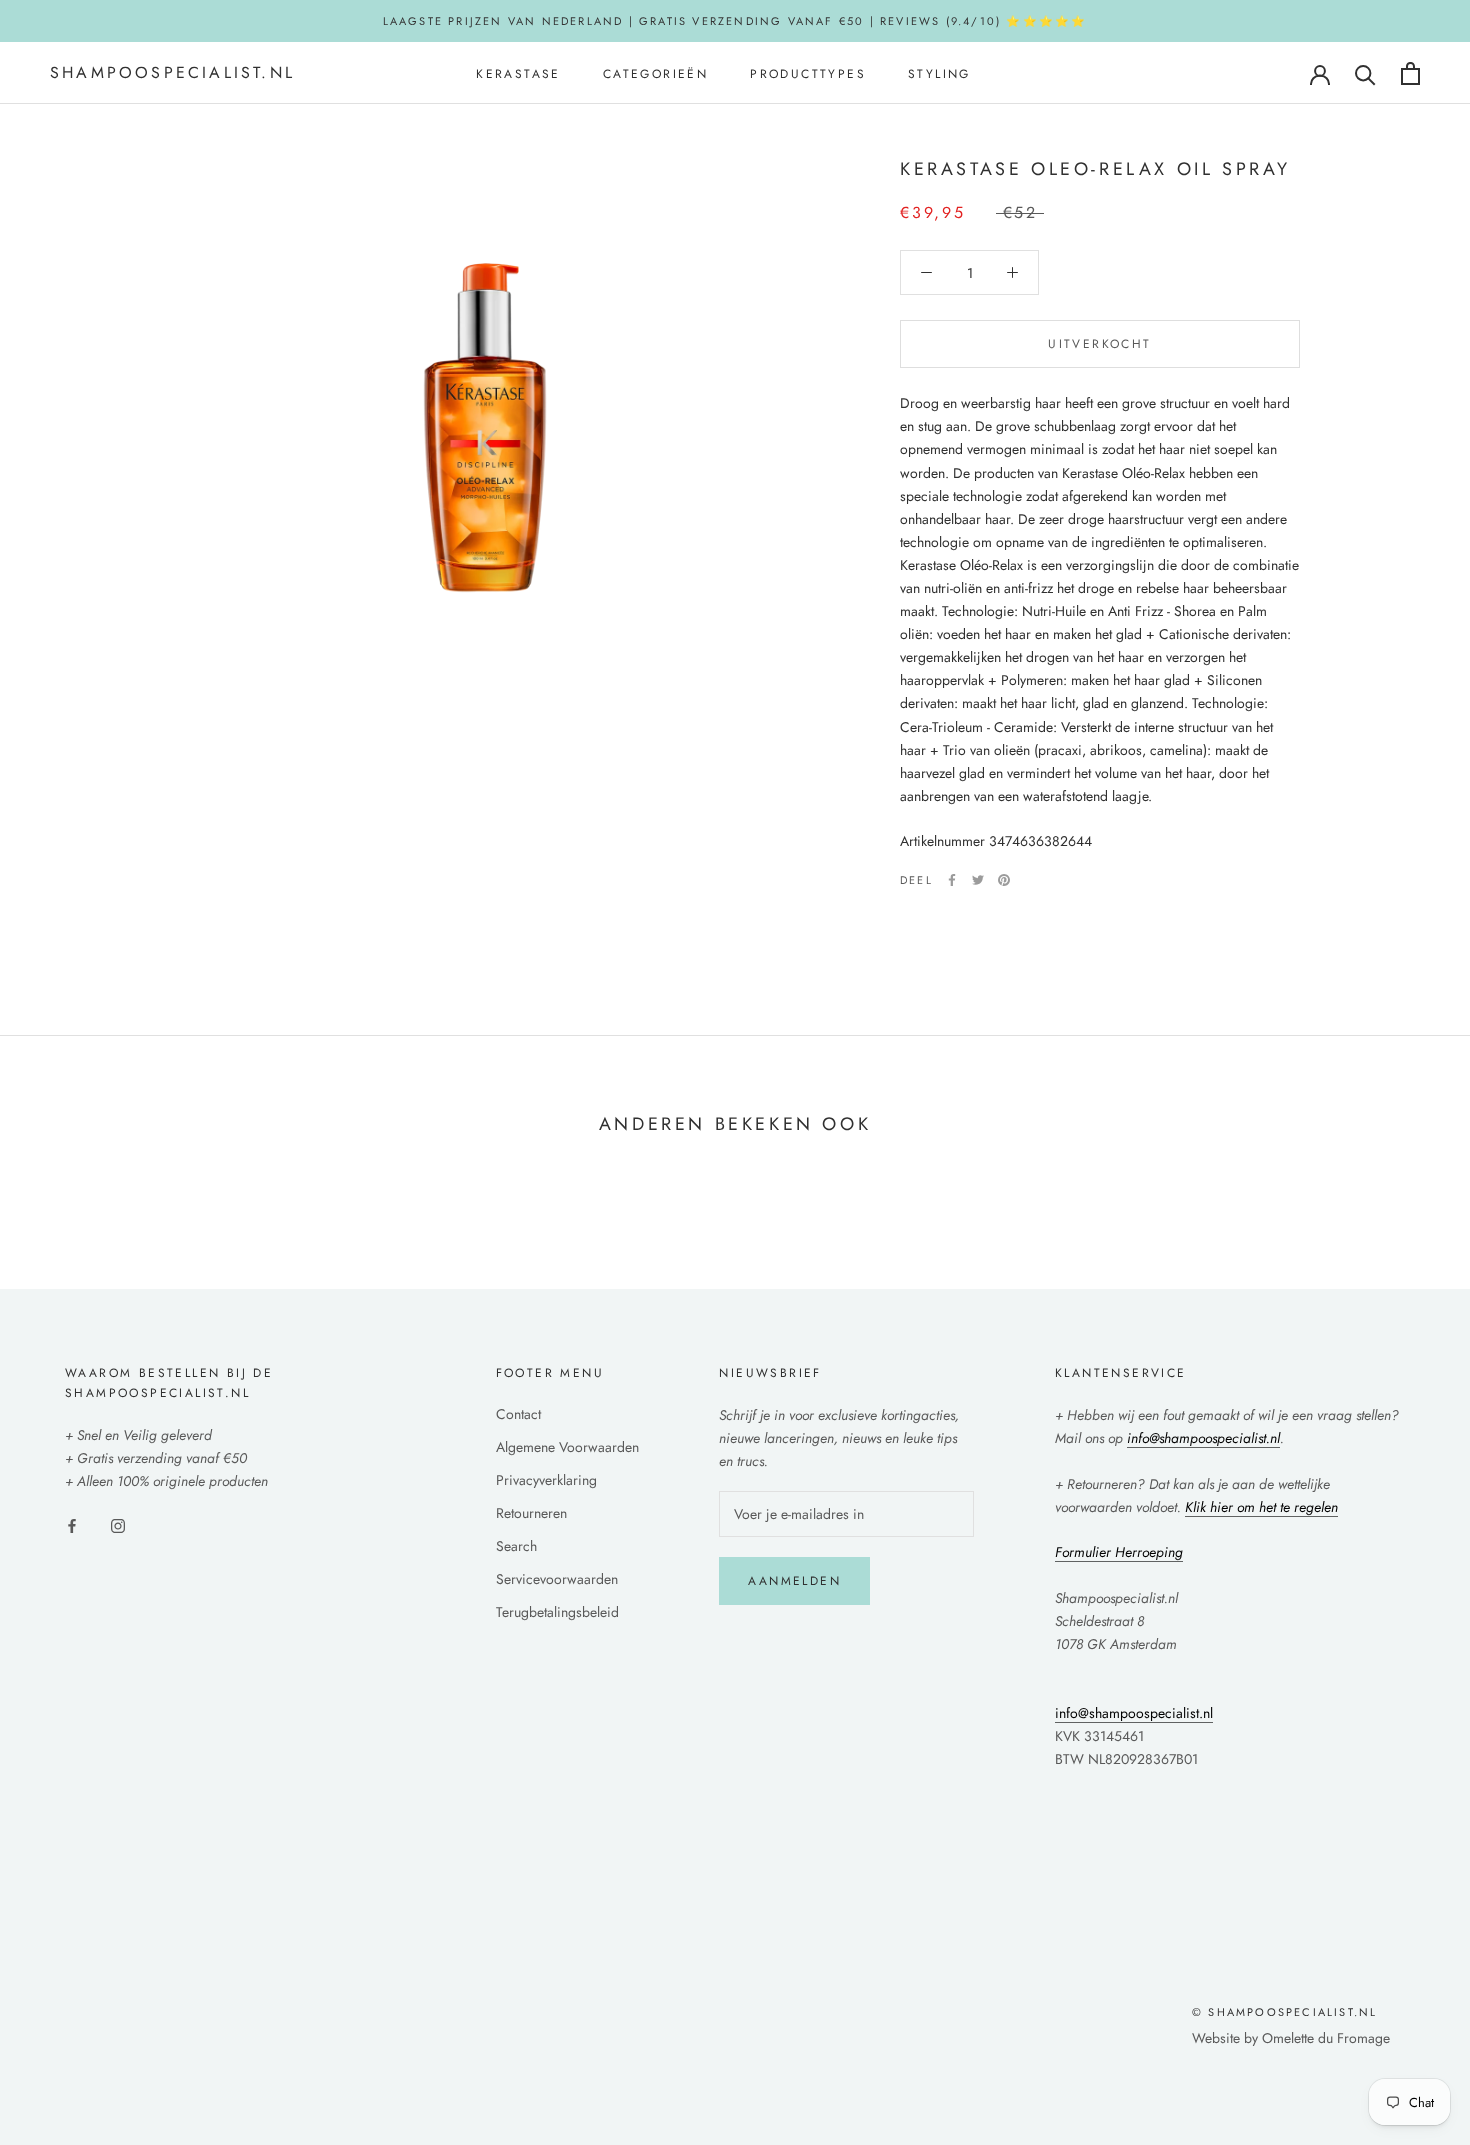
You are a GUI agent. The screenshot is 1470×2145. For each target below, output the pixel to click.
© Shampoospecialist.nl (1284, 2012)
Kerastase (518, 74)
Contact (518, 1414)
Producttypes (808, 74)
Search (516, 1546)
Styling (939, 74)
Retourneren (531, 1513)
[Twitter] (978, 880)
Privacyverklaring (546, 1480)
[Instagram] (118, 1524)
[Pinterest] (1004, 880)
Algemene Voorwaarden (567, 1447)
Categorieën (655, 74)
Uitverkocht (1099, 344)
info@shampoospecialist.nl (1134, 1713)
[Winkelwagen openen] (1410, 73)
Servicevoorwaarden (557, 1579)
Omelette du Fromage (1326, 2038)
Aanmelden (794, 1581)
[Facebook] (952, 880)
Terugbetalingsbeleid (557, 1612)
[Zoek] (1365, 73)
